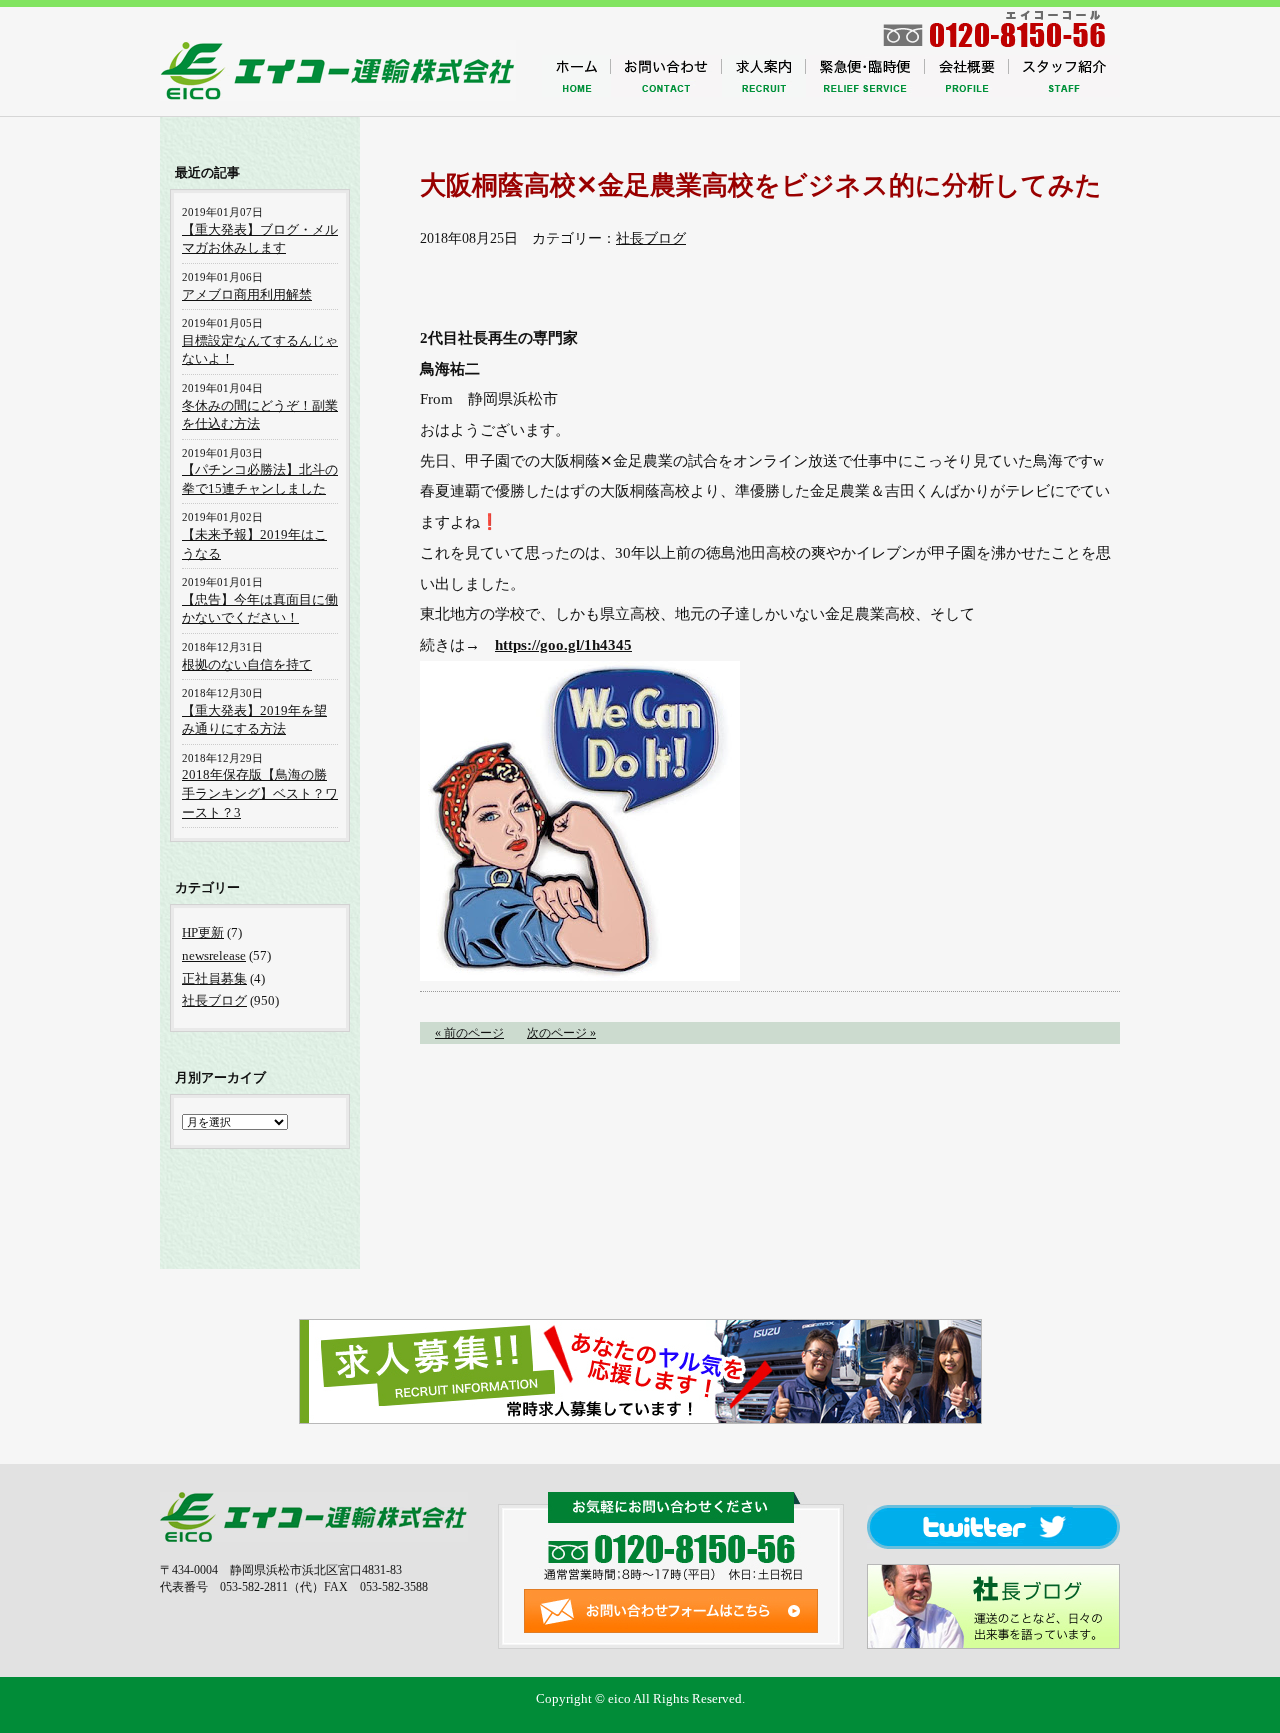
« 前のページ (469, 1033)
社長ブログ (651, 238)
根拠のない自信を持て (247, 664)
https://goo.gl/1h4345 (563, 644)
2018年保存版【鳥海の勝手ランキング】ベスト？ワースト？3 (260, 793)
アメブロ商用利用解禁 (247, 294)
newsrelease (214, 955)
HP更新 (203, 932)
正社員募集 (214, 978)
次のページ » (561, 1033)
